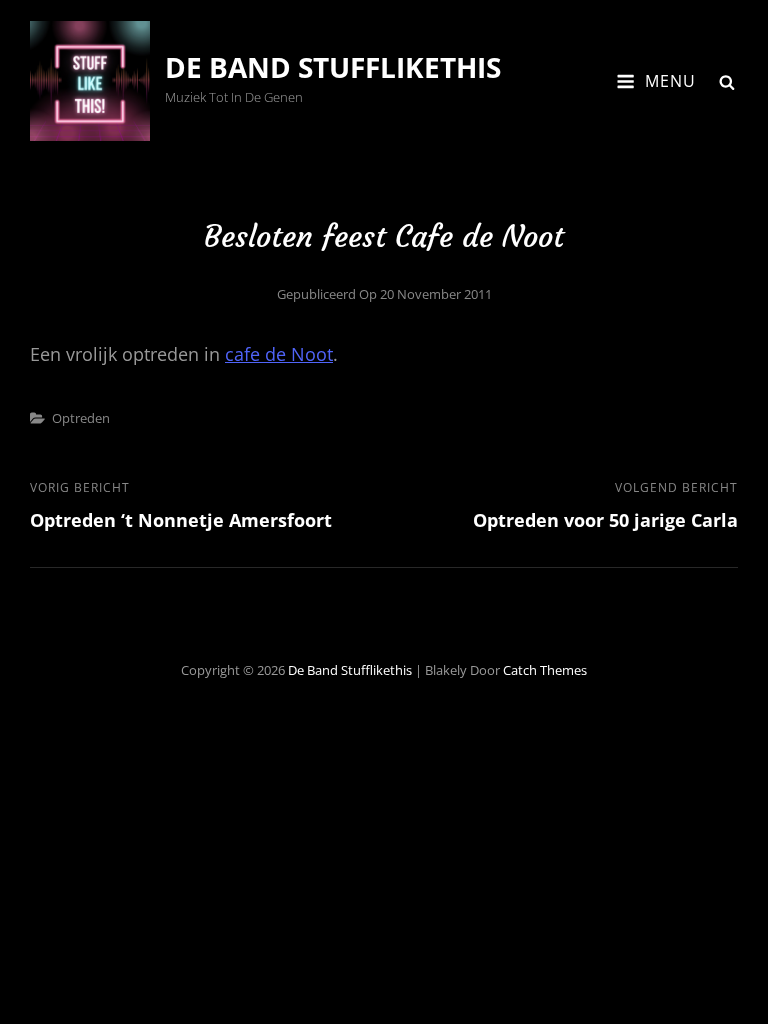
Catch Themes (545, 670)
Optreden (81, 418)
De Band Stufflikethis (333, 67)
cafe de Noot (279, 354)
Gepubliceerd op (384, 294)
